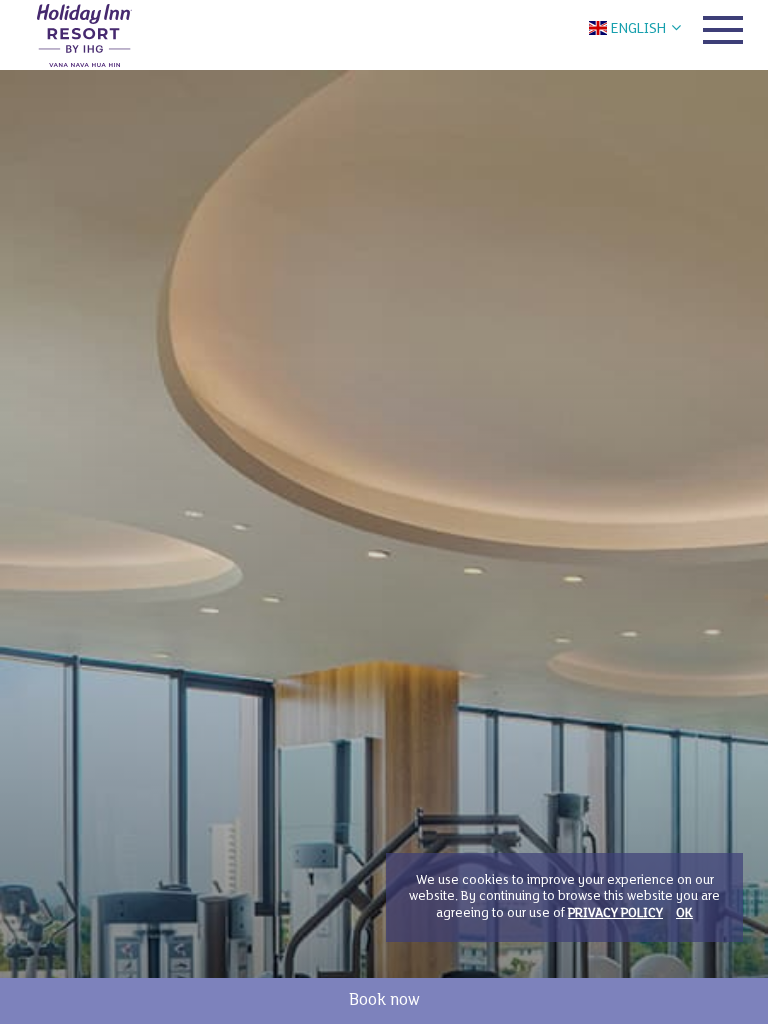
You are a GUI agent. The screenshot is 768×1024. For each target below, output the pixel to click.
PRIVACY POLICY (615, 914)
